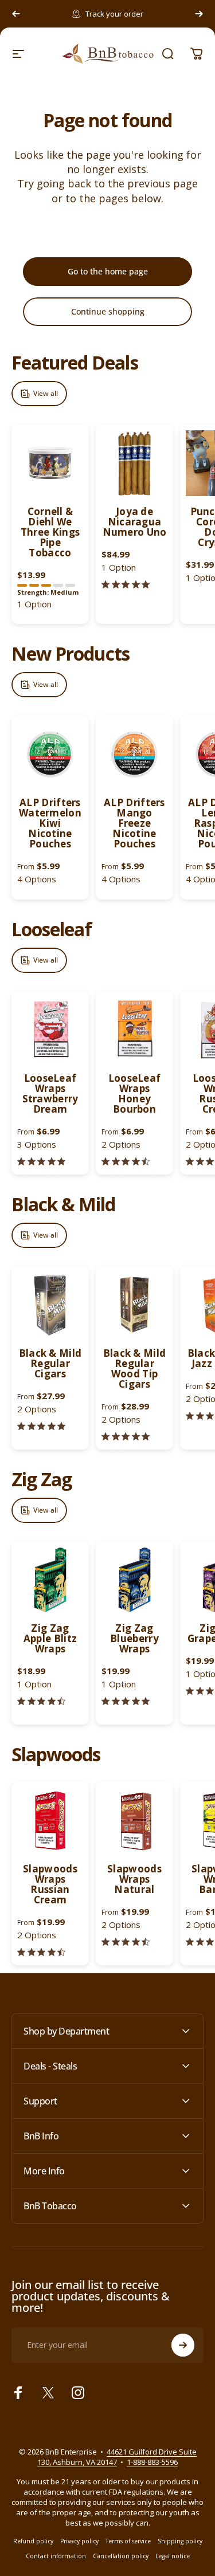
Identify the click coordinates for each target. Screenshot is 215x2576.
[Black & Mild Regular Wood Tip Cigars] (134, 1305)
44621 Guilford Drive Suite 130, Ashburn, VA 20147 (117, 2457)
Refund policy (33, 2541)
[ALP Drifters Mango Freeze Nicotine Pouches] (134, 754)
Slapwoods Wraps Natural (134, 1879)
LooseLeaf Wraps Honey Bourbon (135, 1093)
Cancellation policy (121, 2556)
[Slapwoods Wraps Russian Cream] (50, 1821)
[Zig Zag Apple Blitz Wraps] (50, 1580)
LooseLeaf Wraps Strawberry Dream (50, 1093)
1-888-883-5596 (152, 2462)
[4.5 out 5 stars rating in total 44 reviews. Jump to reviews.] (41, 1701)
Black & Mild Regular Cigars (50, 1363)
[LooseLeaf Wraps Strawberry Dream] (50, 1030)
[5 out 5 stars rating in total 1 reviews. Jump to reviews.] (126, 585)
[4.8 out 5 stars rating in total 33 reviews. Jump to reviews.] (41, 1426)
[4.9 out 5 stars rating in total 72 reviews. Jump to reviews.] (126, 1701)
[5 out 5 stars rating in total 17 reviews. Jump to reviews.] (126, 1437)
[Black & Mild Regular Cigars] (50, 1305)
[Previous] (16, 14)
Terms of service (128, 2541)
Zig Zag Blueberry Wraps (134, 1638)
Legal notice (173, 2556)
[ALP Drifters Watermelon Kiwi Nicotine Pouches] (50, 754)
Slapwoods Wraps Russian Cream (50, 1884)
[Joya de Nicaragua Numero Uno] (134, 463)
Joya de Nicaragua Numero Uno (135, 522)
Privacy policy (79, 2541)
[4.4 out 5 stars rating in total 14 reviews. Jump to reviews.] (41, 1952)
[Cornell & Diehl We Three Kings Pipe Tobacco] (50, 463)
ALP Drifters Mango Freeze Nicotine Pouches (134, 823)
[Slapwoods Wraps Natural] (134, 1821)
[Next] (199, 14)
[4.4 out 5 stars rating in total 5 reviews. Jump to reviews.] (126, 1162)
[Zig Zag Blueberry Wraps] (134, 1580)
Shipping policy (180, 2541)
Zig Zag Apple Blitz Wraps (50, 1638)
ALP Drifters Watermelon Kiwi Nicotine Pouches (50, 823)
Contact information (56, 2556)
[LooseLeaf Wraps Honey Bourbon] (134, 1030)
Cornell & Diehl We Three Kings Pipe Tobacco (50, 532)
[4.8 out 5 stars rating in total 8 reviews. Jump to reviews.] (41, 1162)
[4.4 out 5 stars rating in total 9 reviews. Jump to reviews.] (126, 1942)
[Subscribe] (183, 2345)
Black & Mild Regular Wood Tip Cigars (135, 1368)
